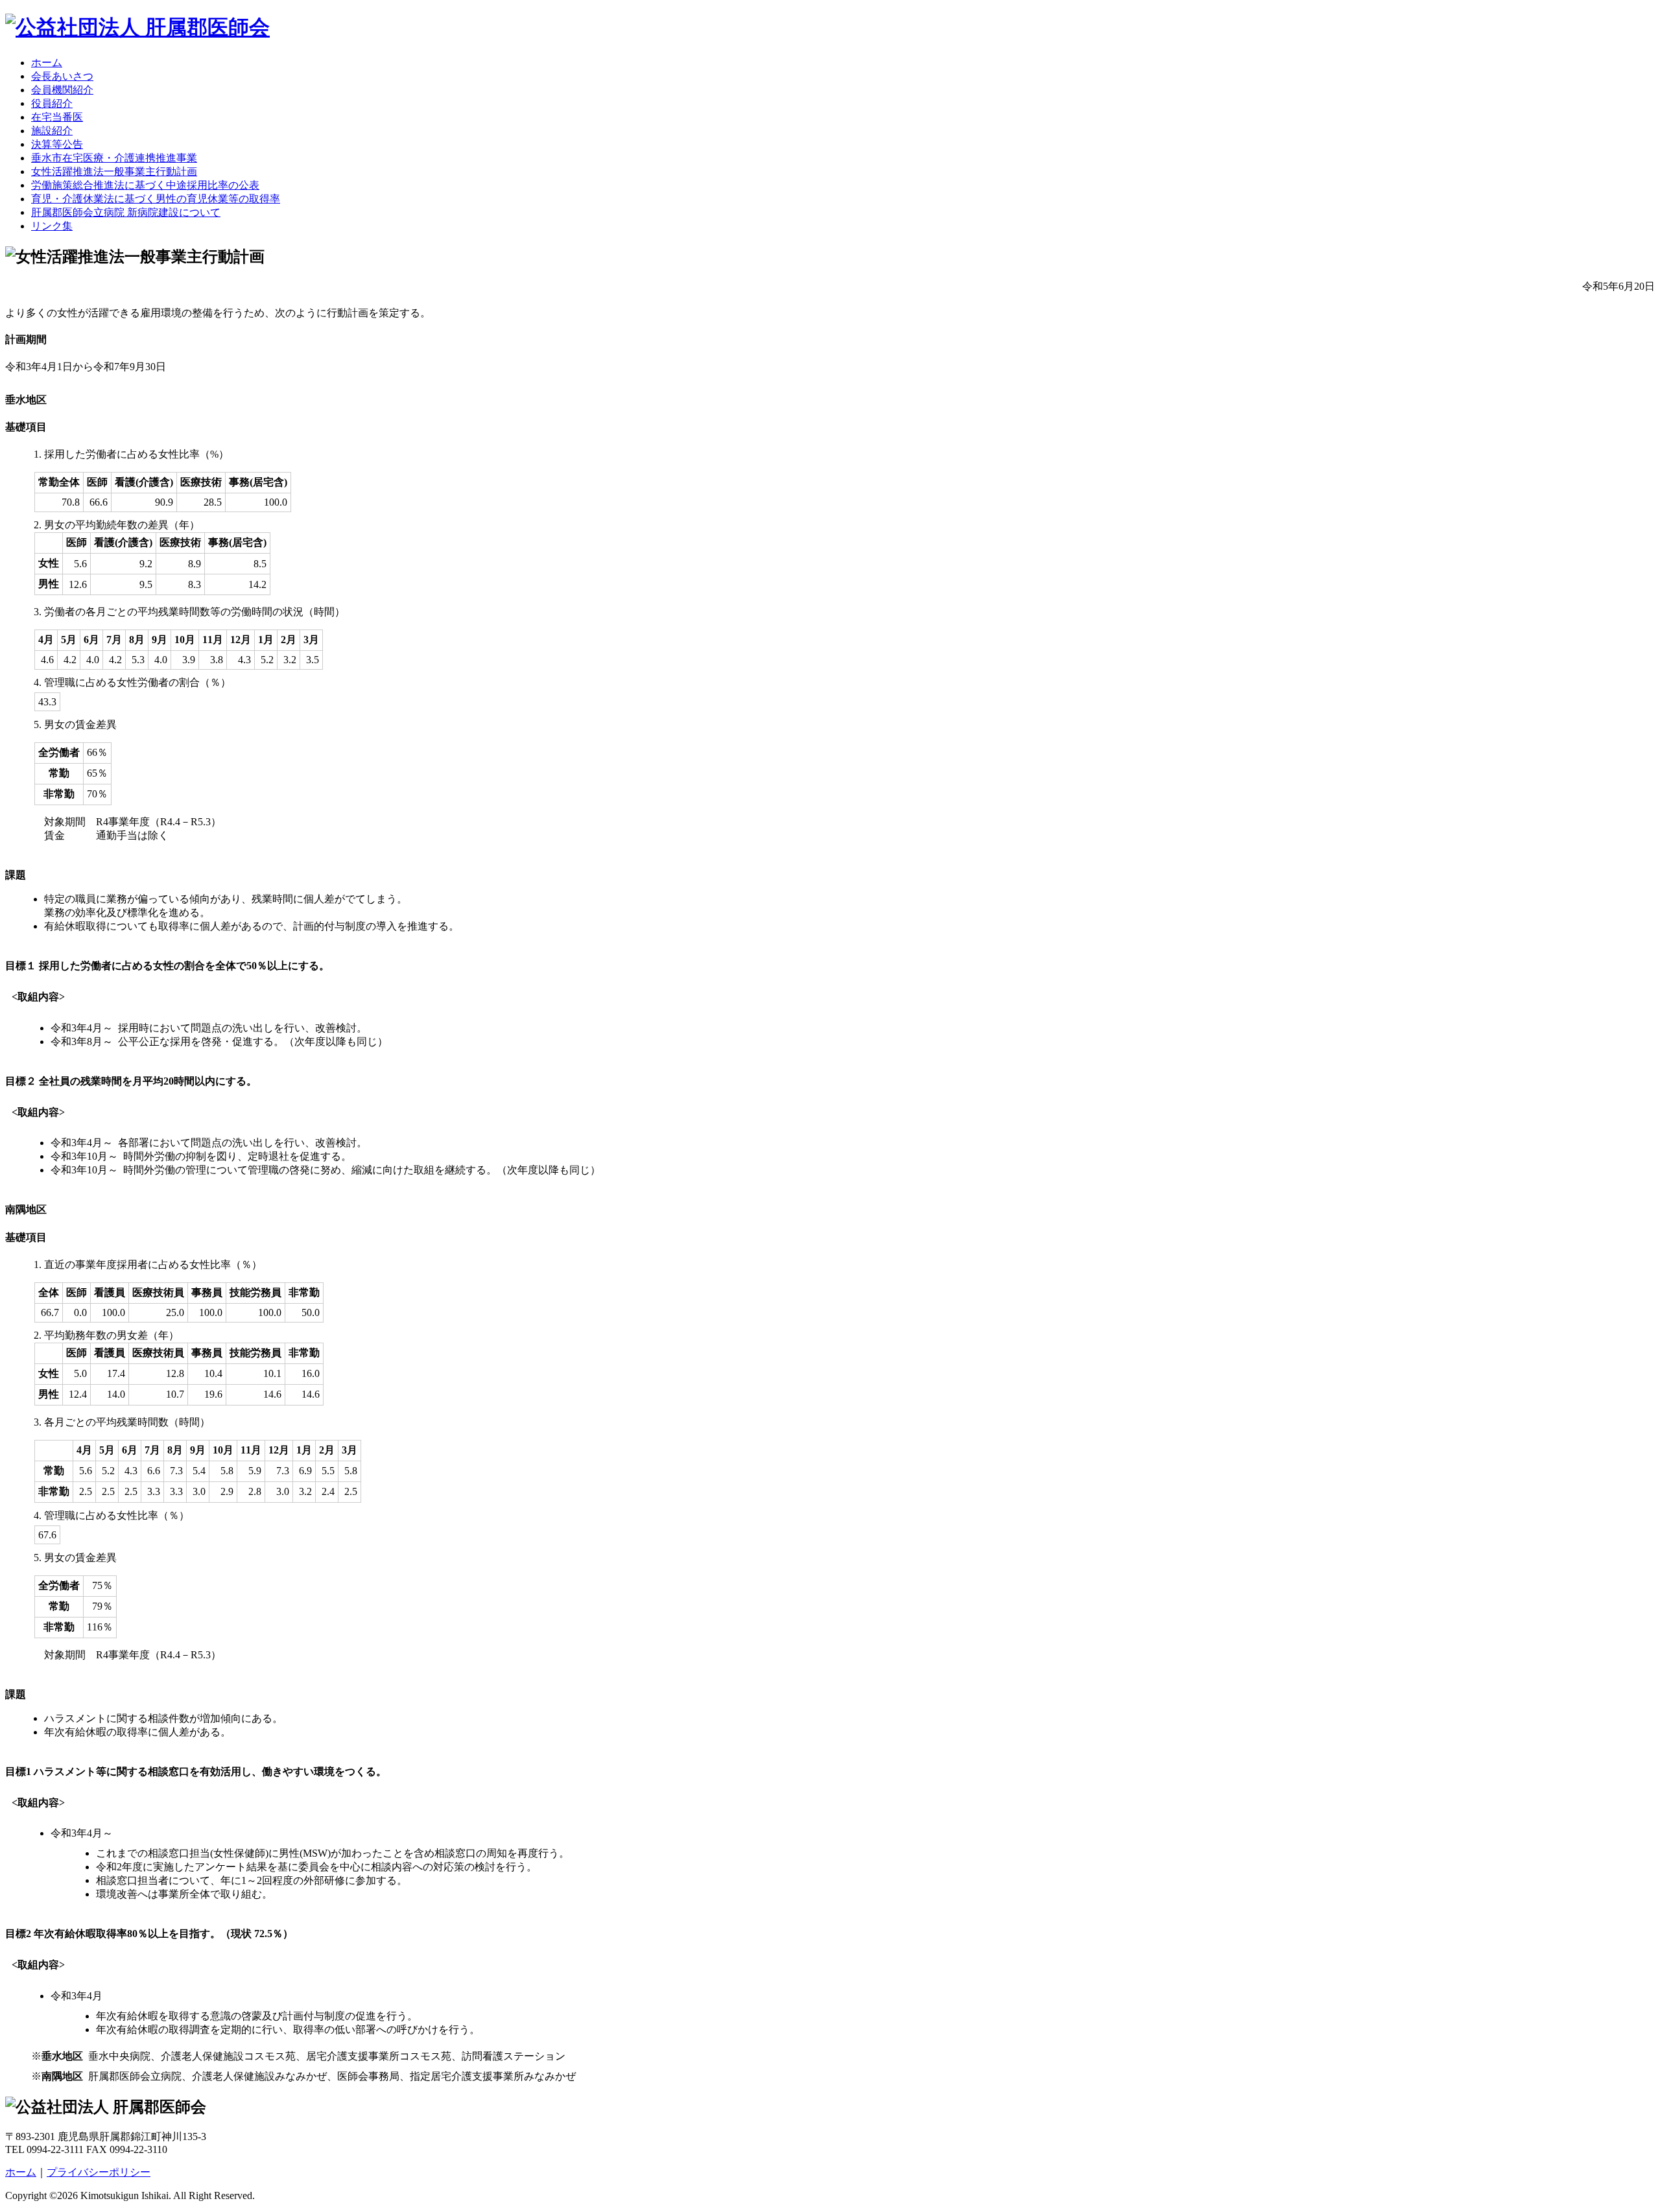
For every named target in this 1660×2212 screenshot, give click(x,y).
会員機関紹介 (62, 90)
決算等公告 (57, 144)
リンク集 (52, 226)
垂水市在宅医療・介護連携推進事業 (114, 158)
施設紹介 (52, 131)
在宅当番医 (57, 117)
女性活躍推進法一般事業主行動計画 (114, 171)
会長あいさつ (62, 76)
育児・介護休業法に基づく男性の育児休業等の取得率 (156, 199)
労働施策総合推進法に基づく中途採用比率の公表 (145, 185)
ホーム (47, 63)
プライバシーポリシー (99, 2172)
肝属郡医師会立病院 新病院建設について (126, 212)
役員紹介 (52, 103)
